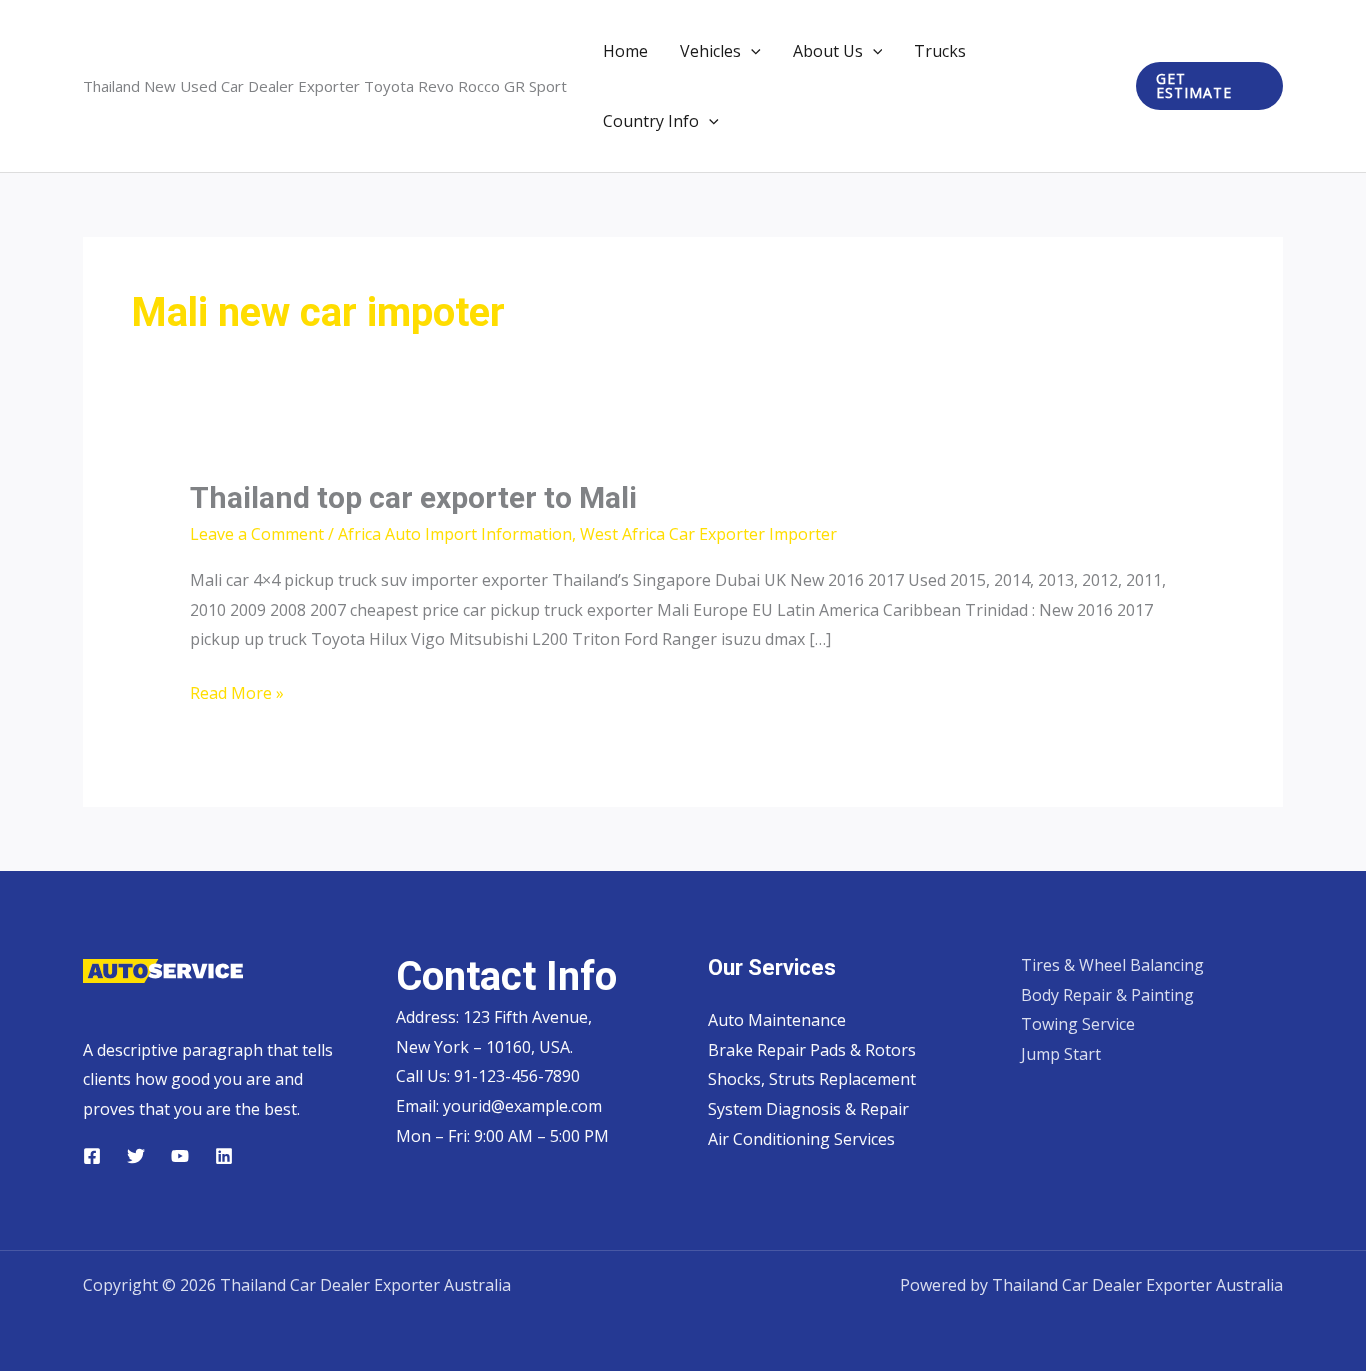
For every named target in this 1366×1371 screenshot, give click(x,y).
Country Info (651, 121)
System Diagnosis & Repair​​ (808, 1109)
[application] (751, 51)
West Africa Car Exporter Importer (708, 534)
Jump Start (1061, 1054)
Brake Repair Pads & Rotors (812, 1050)
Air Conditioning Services (801, 1139)
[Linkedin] (224, 1156)
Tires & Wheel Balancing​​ (1112, 965)
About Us (828, 51)
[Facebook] (92, 1156)
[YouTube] (180, 1156)
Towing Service (1078, 1024)
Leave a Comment (257, 534)
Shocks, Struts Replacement (812, 1079)
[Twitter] (136, 1156)
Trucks (940, 51)
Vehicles (710, 51)
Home (625, 51)
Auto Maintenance (777, 1020)
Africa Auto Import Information (455, 534)
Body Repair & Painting (1107, 995)
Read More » (237, 695)
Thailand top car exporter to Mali (413, 497)
